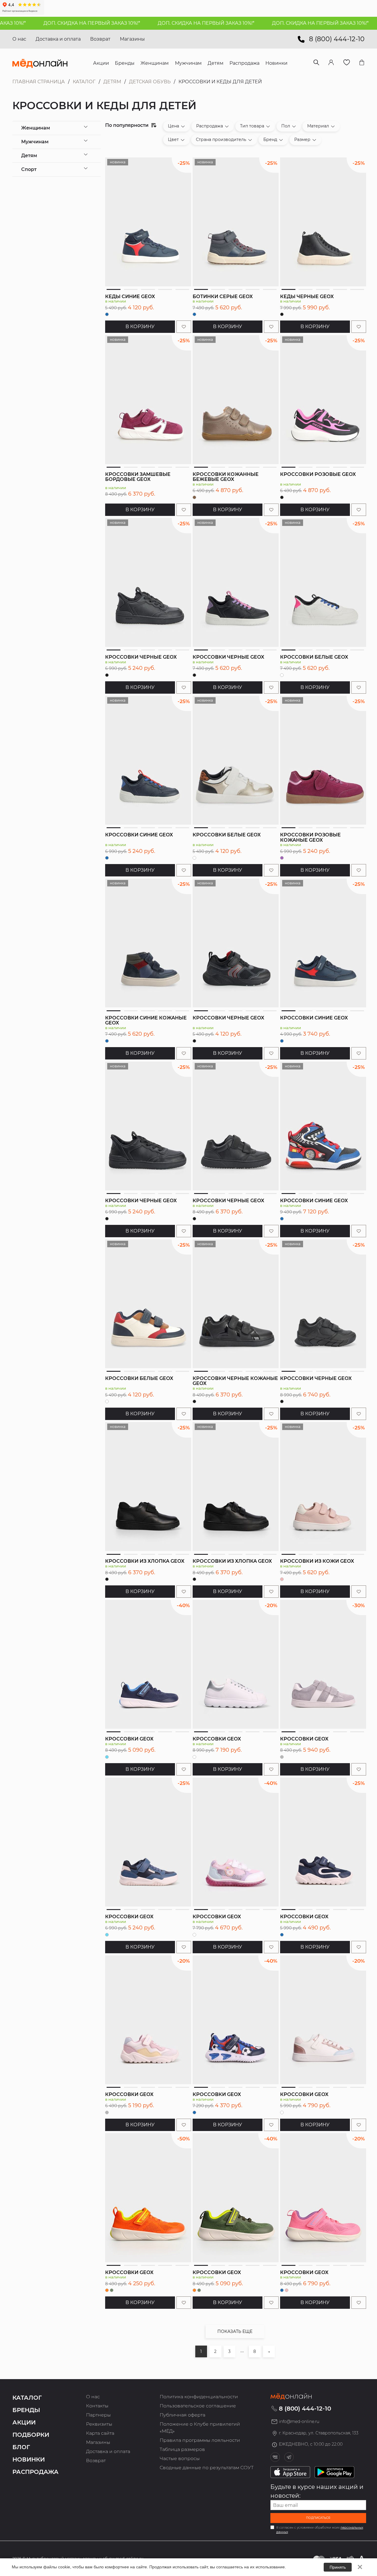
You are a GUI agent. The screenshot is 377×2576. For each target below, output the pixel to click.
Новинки (29, 2459)
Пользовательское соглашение (198, 2406)
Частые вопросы (180, 2458)
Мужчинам (35, 142)
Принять (338, 2567)
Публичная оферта (182, 2415)
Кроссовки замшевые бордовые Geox (138, 477)
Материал (318, 126)
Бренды (26, 2410)
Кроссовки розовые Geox (318, 474)
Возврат (100, 39)
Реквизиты (99, 2424)
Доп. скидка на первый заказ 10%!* (57, 23)
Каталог (84, 82)
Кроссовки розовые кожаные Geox (310, 837)
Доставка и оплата (58, 39)
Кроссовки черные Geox (141, 657)
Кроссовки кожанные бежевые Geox (226, 477)
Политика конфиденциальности (199, 2397)
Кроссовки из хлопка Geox (145, 1561)
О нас (19, 39)
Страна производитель (221, 139)
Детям (112, 82)
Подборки (31, 2435)
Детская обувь (150, 82)
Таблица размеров (182, 2449)
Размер (302, 139)
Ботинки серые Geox (223, 297)
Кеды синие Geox (130, 297)
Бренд (270, 139)
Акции (24, 2422)
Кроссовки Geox (129, 1739)
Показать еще (235, 2331)
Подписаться (318, 2518)
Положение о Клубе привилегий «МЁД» (200, 2428)
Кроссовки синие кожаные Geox (146, 1020)
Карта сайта (100, 2433)
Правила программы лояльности (200, 2440)
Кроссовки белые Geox (314, 657)
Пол (286, 126)
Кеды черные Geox (307, 297)
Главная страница (39, 82)
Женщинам (36, 128)
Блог (21, 2447)
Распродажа (210, 126)
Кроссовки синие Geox (139, 835)
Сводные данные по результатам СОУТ (207, 2468)
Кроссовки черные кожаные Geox (235, 1381)
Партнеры (98, 2415)
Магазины (132, 39)
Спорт (29, 169)
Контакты (97, 2406)
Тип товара (252, 126)
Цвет (173, 139)
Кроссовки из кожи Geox (317, 1561)
